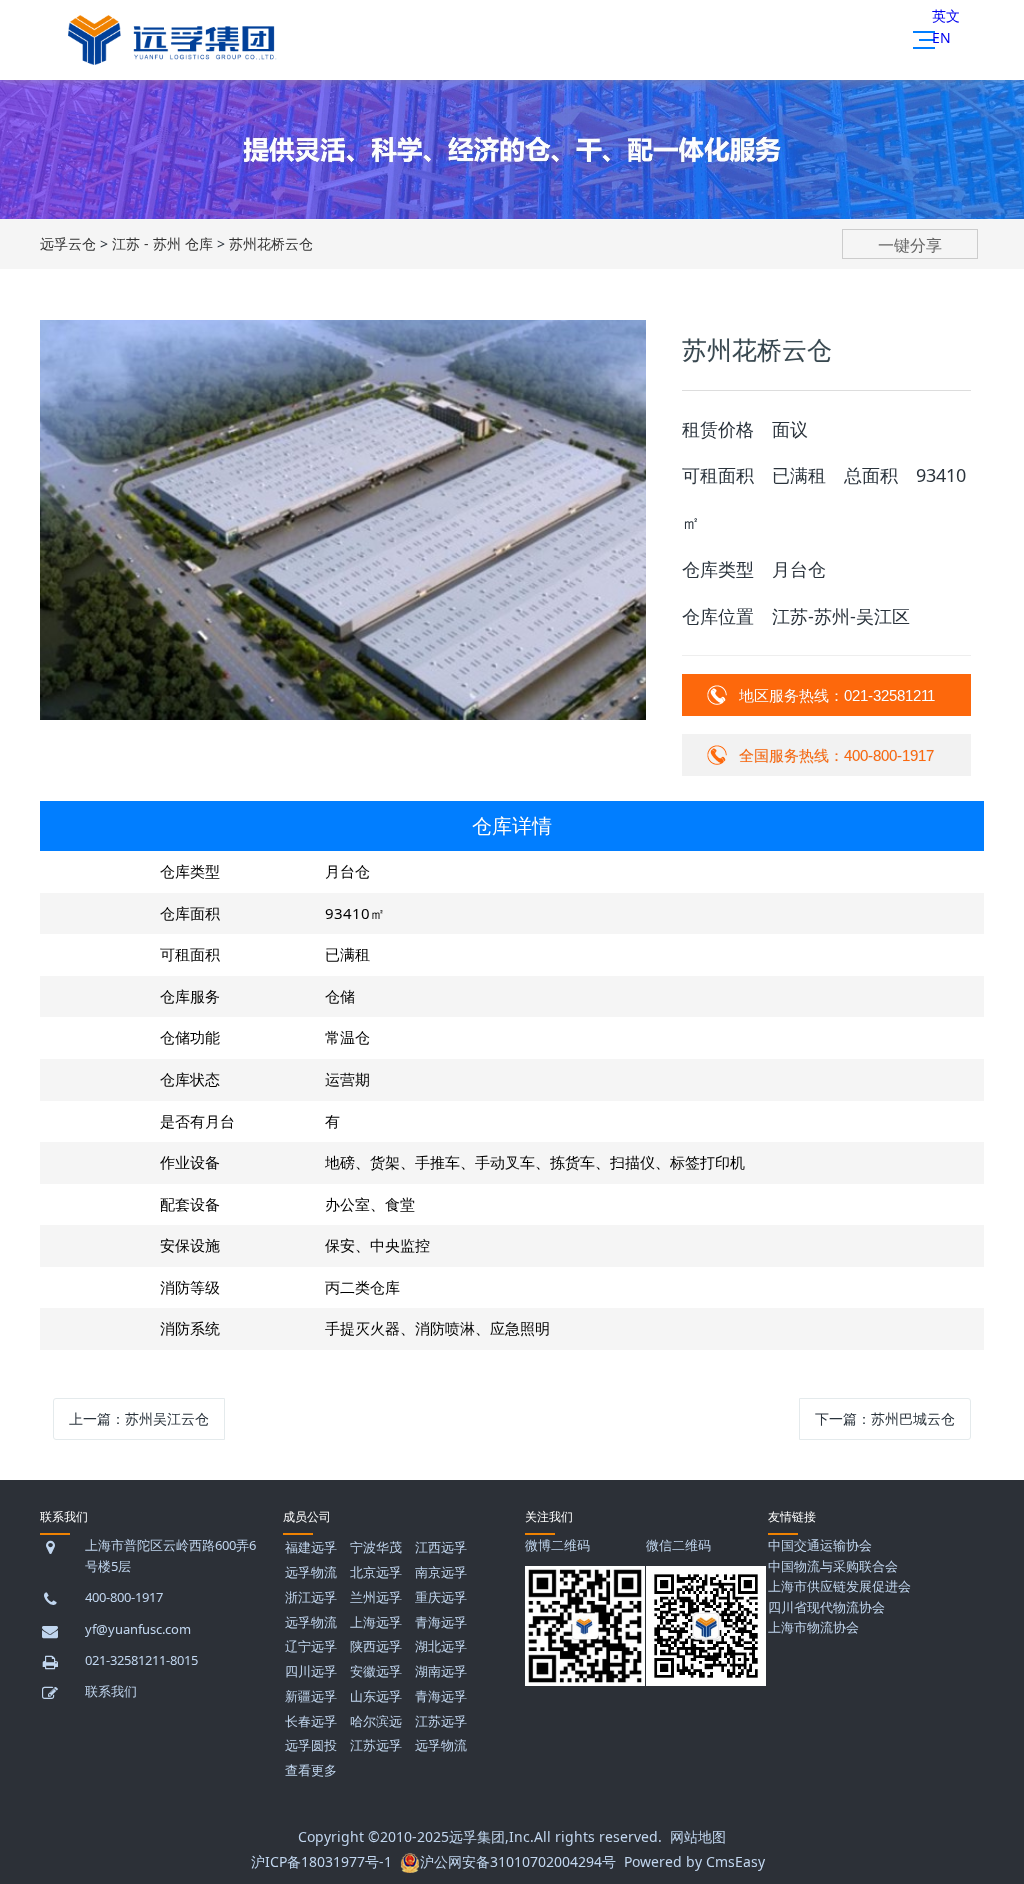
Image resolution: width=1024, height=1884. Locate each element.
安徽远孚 (376, 1671)
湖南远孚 (441, 1671)
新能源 (393, 257)
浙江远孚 (311, 1597)
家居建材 (393, 417)
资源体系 (933, 217)
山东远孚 (376, 1696)
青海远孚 (441, 1622)
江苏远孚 (441, 1721)
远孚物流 (311, 1572)
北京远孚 (376, 1572)
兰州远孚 (376, 1597)
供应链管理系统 (753, 217)
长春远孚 (311, 1721)
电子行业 (393, 377)
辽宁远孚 (311, 1646)
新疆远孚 (311, 1696)
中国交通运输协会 (820, 1545)
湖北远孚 (441, 1646)
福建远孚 (311, 1547)
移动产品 (753, 417)
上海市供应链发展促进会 (839, 1586)
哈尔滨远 (376, 1721)
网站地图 (698, 1836)
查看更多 (311, 1770)
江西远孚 (441, 1547)
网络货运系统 (753, 337)
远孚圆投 (311, 1745)
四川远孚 (311, 1671)
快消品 (393, 217)
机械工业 (393, 297)
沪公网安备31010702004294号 (518, 1861)
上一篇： (139, 1418)
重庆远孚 (441, 1597)
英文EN (946, 26)
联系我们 (111, 1691)
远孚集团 (477, 1836)
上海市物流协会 (813, 1627)
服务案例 (933, 257)
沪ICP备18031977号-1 (321, 1861)
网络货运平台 (573, 217)
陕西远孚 (376, 1646)
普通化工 (393, 337)
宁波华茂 (376, 1547)
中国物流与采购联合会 (833, 1566)
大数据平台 (753, 377)
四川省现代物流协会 (826, 1607)
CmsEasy (735, 1861)
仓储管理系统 (753, 257)
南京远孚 (441, 1572)
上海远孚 (376, 1622)
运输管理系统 (753, 297)
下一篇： (885, 1418)
